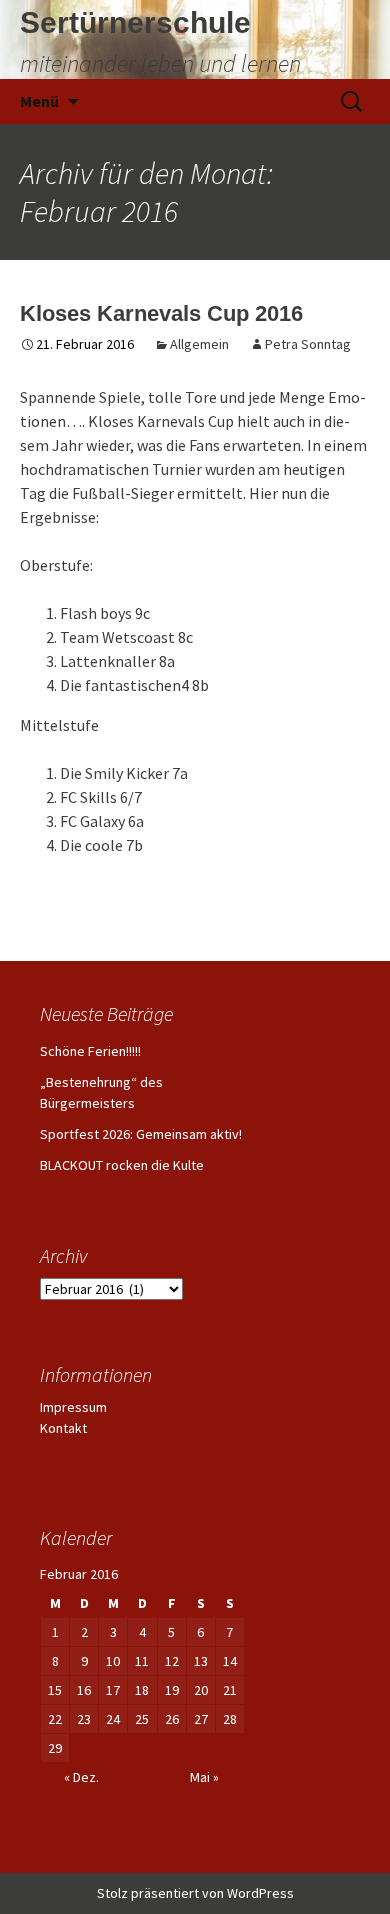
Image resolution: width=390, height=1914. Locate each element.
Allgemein (199, 344)
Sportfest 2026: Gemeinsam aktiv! (141, 1134)
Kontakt (63, 1428)
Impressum (73, 1407)
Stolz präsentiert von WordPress (195, 1893)
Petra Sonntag (308, 344)
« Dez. (81, 1777)
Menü (39, 101)
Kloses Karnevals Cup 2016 (161, 313)
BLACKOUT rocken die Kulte (122, 1165)
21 (230, 1690)
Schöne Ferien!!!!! (90, 1051)
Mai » (204, 1777)
